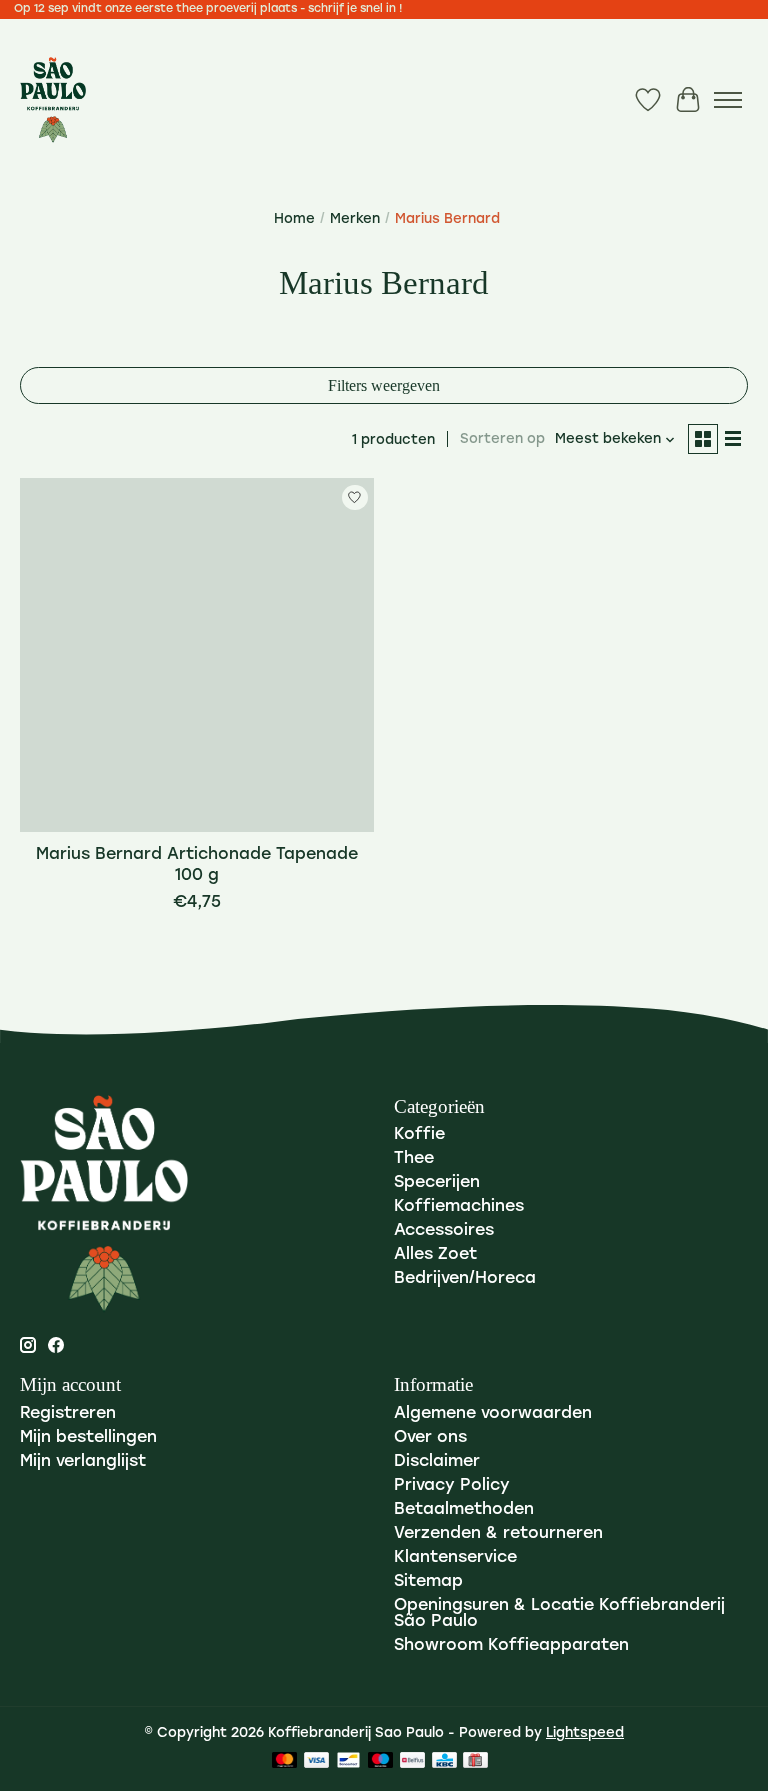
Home (294, 219)
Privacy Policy (452, 1486)
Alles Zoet (435, 1255)
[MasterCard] (285, 1761)
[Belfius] (412, 1761)
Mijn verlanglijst (83, 1462)
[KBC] (444, 1761)
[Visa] (317, 1761)
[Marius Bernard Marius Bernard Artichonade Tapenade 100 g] (197, 655)
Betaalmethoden (464, 1510)
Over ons (430, 1438)
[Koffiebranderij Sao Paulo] (53, 100)
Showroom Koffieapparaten (511, 1646)
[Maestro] (381, 1761)
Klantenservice (455, 1558)
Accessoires (444, 1231)
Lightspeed (585, 1733)
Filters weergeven (384, 385)
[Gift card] (475, 1761)
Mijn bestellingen (88, 1438)
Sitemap (428, 1582)
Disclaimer (437, 1462)
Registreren (68, 1414)
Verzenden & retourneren (498, 1534)
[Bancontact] (348, 1761)
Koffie (419, 1135)
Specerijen (437, 1183)
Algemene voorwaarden (493, 1414)
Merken (355, 219)
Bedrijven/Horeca (465, 1279)
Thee (414, 1159)
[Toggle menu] (728, 100)
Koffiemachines (459, 1207)
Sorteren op (502, 439)
